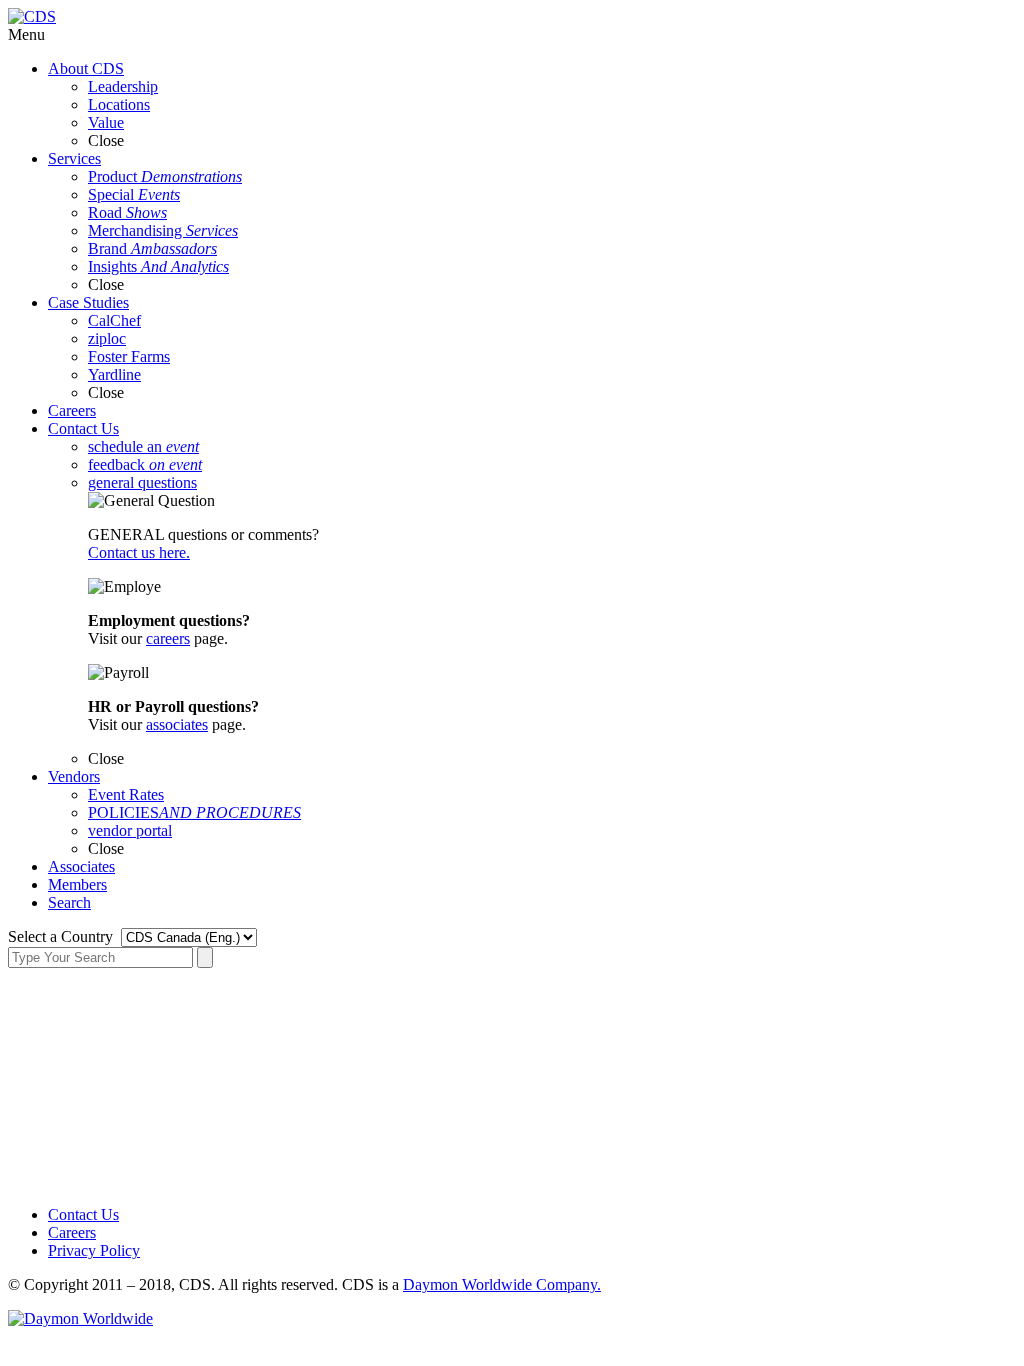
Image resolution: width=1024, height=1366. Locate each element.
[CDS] (32, 16)
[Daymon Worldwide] (80, 1318)
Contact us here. (139, 552)
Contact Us (83, 1214)
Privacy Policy (94, 1250)
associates (177, 724)
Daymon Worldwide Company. (502, 1284)
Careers (72, 1232)
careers (168, 638)
